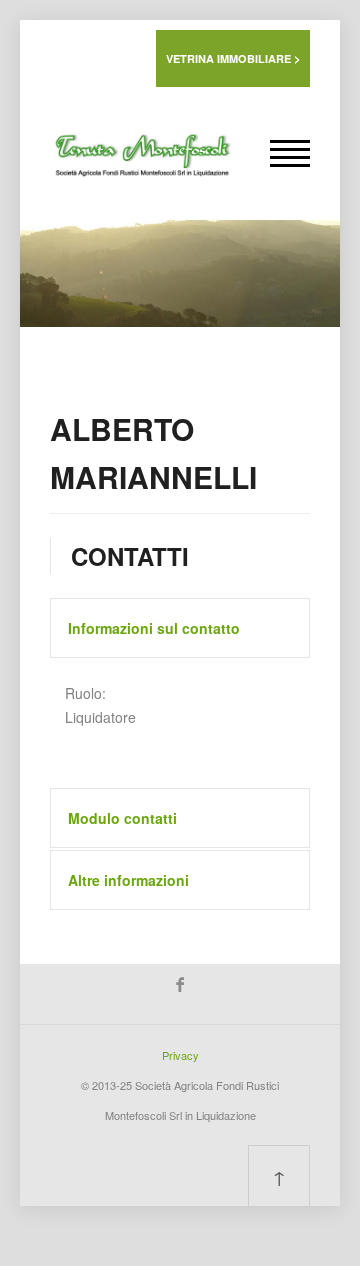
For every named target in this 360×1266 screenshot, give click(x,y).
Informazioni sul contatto (154, 628)
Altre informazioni (128, 880)
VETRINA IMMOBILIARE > (233, 58)
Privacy (180, 1055)
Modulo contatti (122, 818)
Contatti (130, 556)
